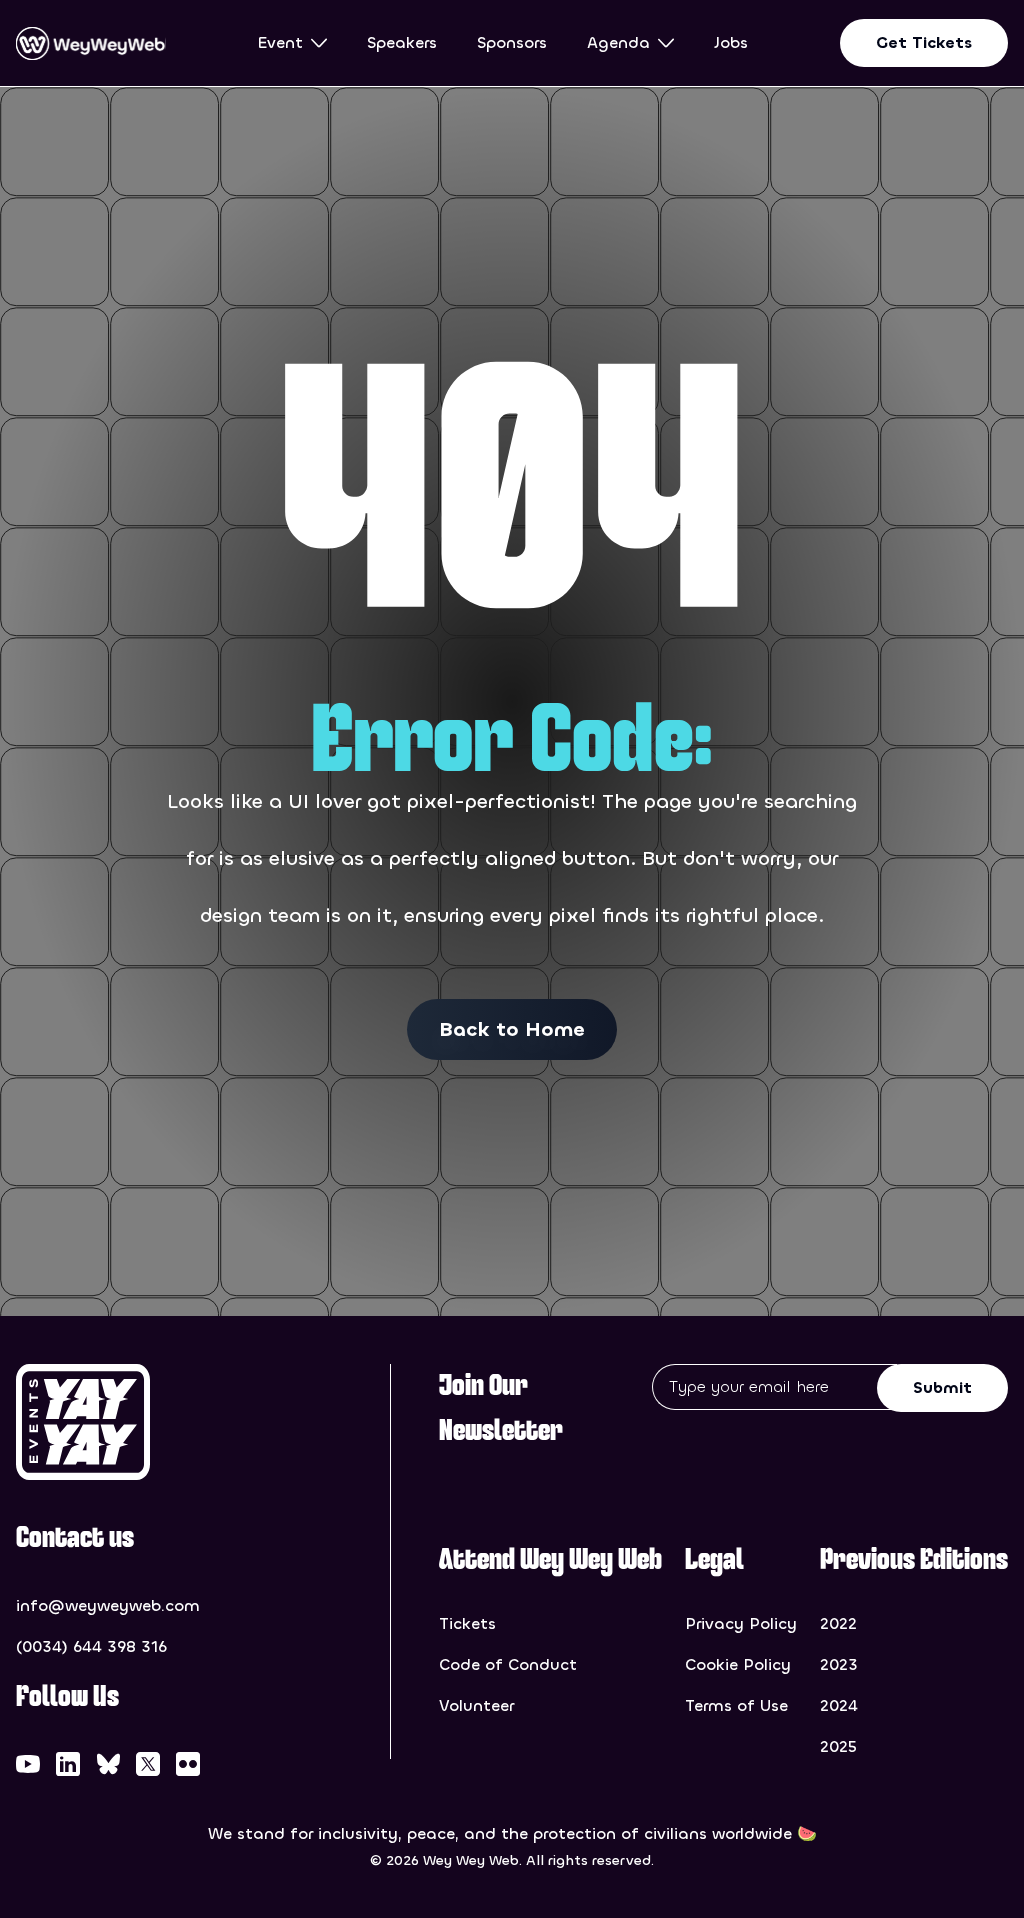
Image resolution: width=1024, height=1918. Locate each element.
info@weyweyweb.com (108, 1605)
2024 (839, 1705)
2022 (838, 1623)
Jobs (731, 42)
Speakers (402, 42)
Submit (942, 1387)
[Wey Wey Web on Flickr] (188, 1764)
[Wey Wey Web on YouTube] (28, 1764)
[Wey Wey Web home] (91, 43)
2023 (839, 1664)
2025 (838, 1746)
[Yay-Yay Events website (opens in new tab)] (118, 1422)
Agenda (618, 42)
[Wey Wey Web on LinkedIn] (68, 1764)
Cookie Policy (738, 1664)
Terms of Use (736, 1705)
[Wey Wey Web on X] (148, 1764)
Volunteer (476, 1705)
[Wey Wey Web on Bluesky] (108, 1764)
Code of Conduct (508, 1664)
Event (280, 42)
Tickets (467, 1623)
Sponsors (512, 42)
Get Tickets (924, 42)
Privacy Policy (741, 1623)
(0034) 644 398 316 (91, 1646)
